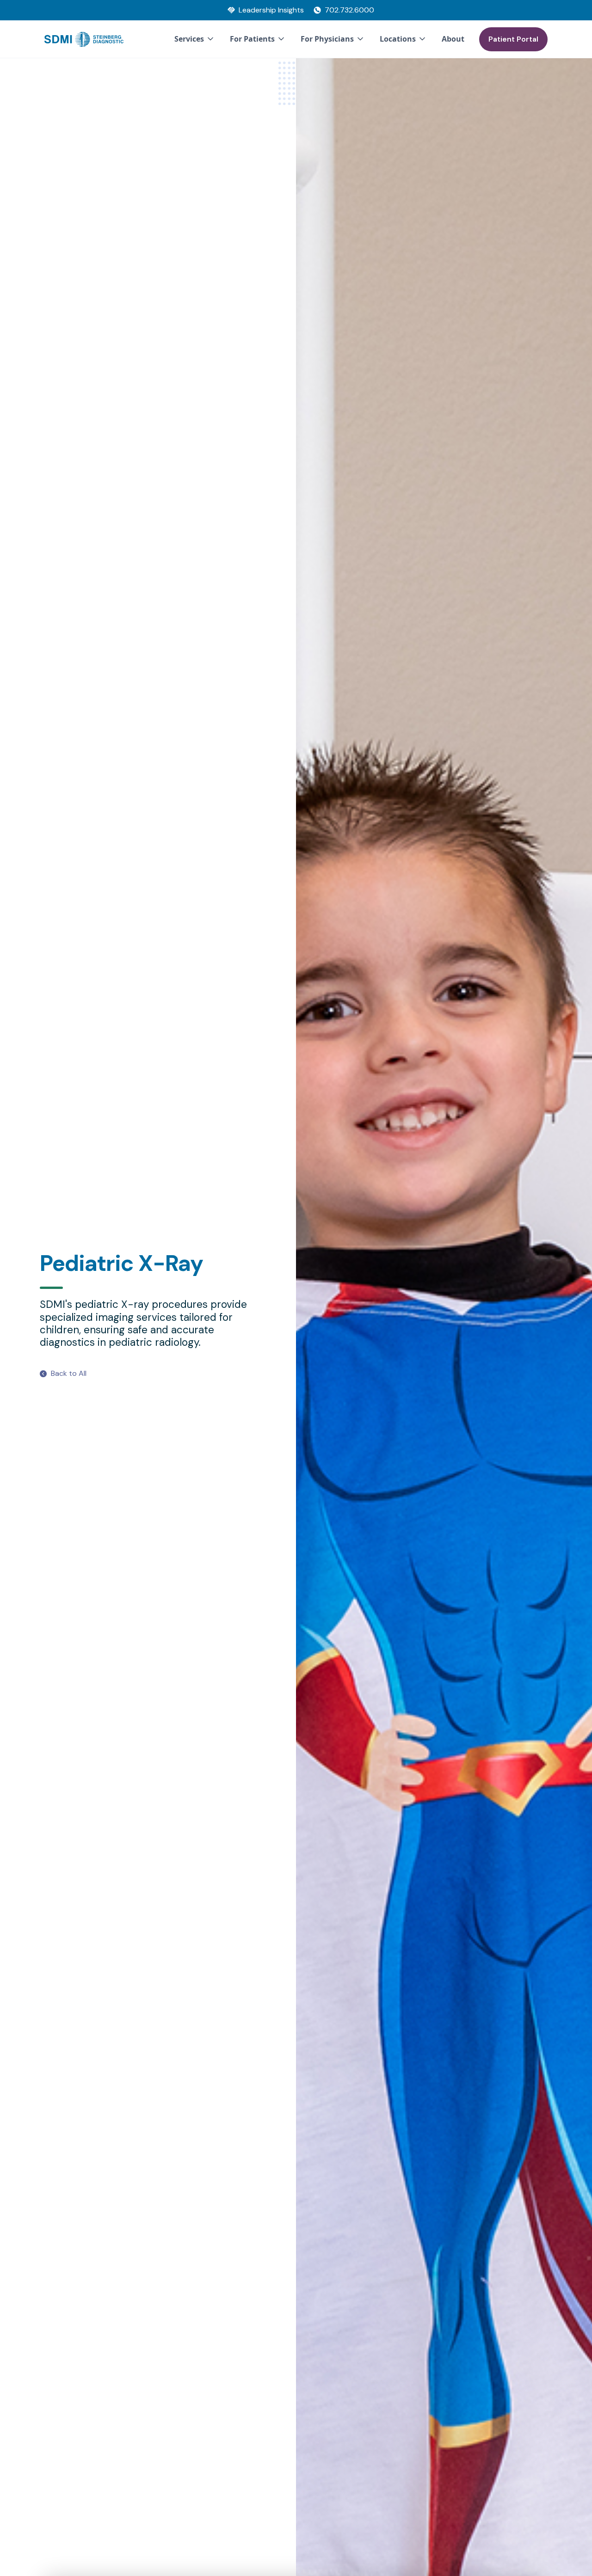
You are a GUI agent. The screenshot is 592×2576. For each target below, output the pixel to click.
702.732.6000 (349, 10)
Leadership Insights (271, 10)
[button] (195, 39)
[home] (84, 39)
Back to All (69, 1373)
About (453, 39)
